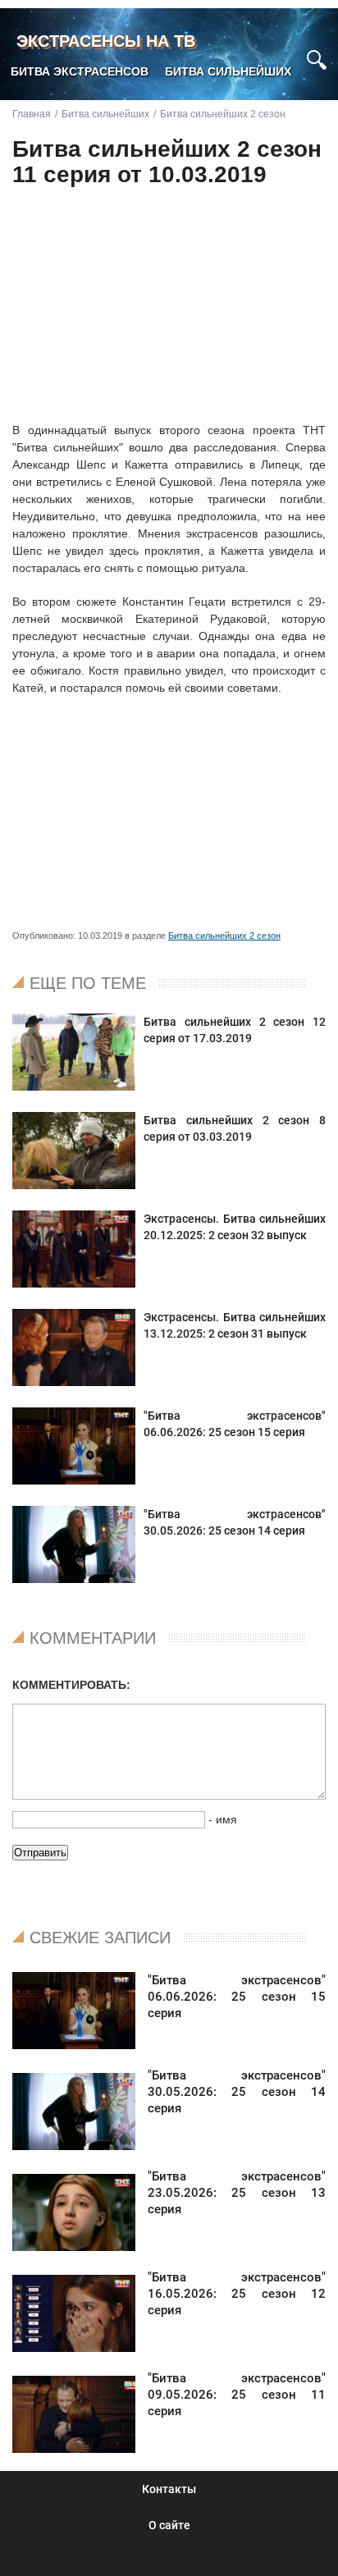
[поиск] (317, 58)
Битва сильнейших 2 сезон (224, 936)
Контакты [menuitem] (169, 2489)
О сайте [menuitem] (169, 2525)
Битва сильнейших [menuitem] (228, 71)
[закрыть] (287, 52)
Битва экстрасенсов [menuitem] (80, 71)
